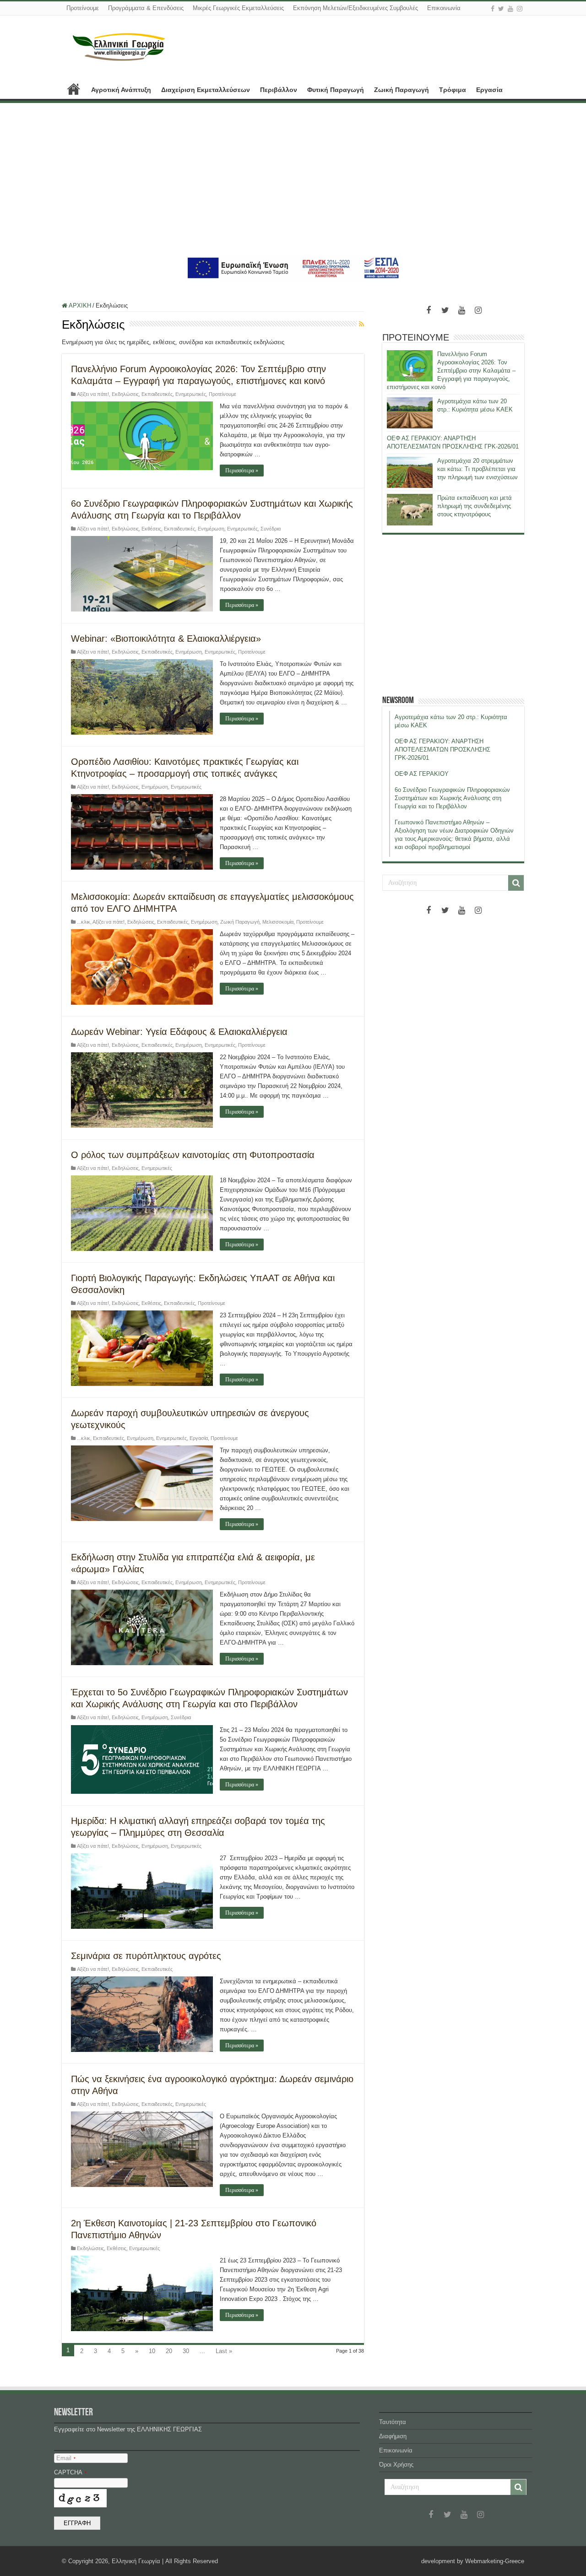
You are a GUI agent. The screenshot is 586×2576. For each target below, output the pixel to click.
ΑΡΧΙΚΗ (74, 89)
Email (66, 2458)
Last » (224, 2351)
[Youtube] (510, 9)
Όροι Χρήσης (396, 2465)
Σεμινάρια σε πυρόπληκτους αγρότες (146, 1956)
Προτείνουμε (83, 8)
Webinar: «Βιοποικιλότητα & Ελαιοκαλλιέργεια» (166, 639)
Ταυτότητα (393, 2422)
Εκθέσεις (151, 529)
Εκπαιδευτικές (157, 394)
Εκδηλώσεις (125, 394)
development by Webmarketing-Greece (473, 2561)
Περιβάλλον (279, 90)
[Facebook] (493, 9)
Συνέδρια (271, 529)
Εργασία (489, 90)
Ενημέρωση (211, 529)
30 (186, 2351)
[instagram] (520, 9)
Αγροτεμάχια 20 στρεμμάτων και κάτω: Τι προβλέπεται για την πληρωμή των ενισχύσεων (477, 469)
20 (169, 2351)
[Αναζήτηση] (516, 883)
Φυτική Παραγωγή (336, 90)
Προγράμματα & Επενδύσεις (146, 8)
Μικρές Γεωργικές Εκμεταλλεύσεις (238, 8)
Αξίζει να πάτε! (93, 394)
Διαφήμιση (393, 2436)
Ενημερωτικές (191, 394)
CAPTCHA (70, 2472)
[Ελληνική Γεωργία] (119, 46)
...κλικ (84, 922)
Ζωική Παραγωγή (402, 90)
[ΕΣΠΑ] (293, 268)
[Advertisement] (293, 179)
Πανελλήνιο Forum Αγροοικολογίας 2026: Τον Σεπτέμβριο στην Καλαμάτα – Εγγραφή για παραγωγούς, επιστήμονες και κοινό (451, 371)
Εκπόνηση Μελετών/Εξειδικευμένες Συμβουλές (355, 8)
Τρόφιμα (453, 90)
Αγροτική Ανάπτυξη (121, 90)
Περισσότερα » (242, 471)
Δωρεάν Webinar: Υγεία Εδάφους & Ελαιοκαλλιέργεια (179, 1032)
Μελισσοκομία (278, 922)
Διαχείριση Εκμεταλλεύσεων (206, 90)
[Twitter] (501, 9)
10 (152, 2351)
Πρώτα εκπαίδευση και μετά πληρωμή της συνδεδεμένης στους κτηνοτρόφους (475, 506)
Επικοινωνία (444, 8)
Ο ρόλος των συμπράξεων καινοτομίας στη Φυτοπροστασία (193, 1155)
